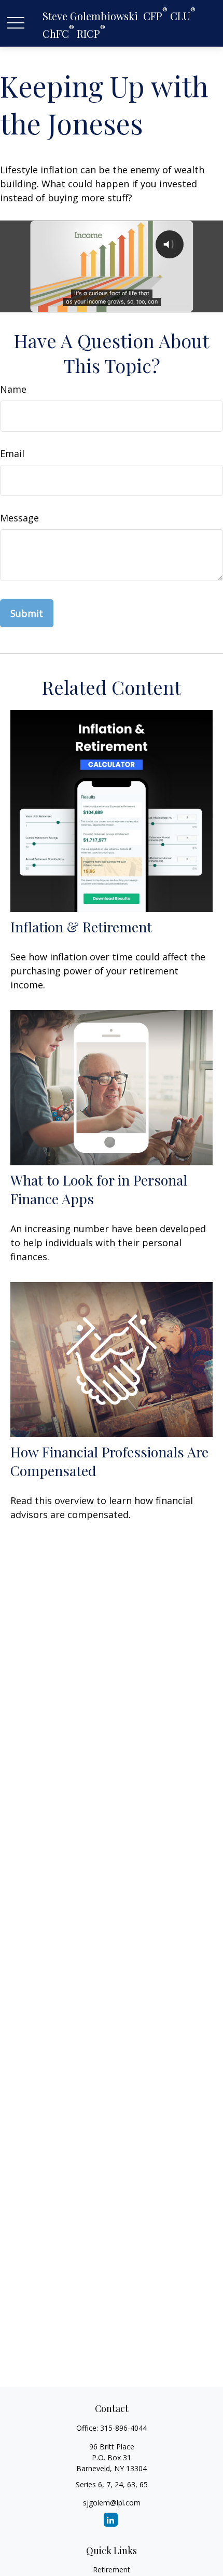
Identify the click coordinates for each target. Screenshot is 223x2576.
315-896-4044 (123, 2428)
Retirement (112, 2570)
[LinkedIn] (111, 2520)
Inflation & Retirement (81, 927)
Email (12, 453)
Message (19, 518)
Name (13, 389)
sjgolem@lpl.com (112, 2503)
